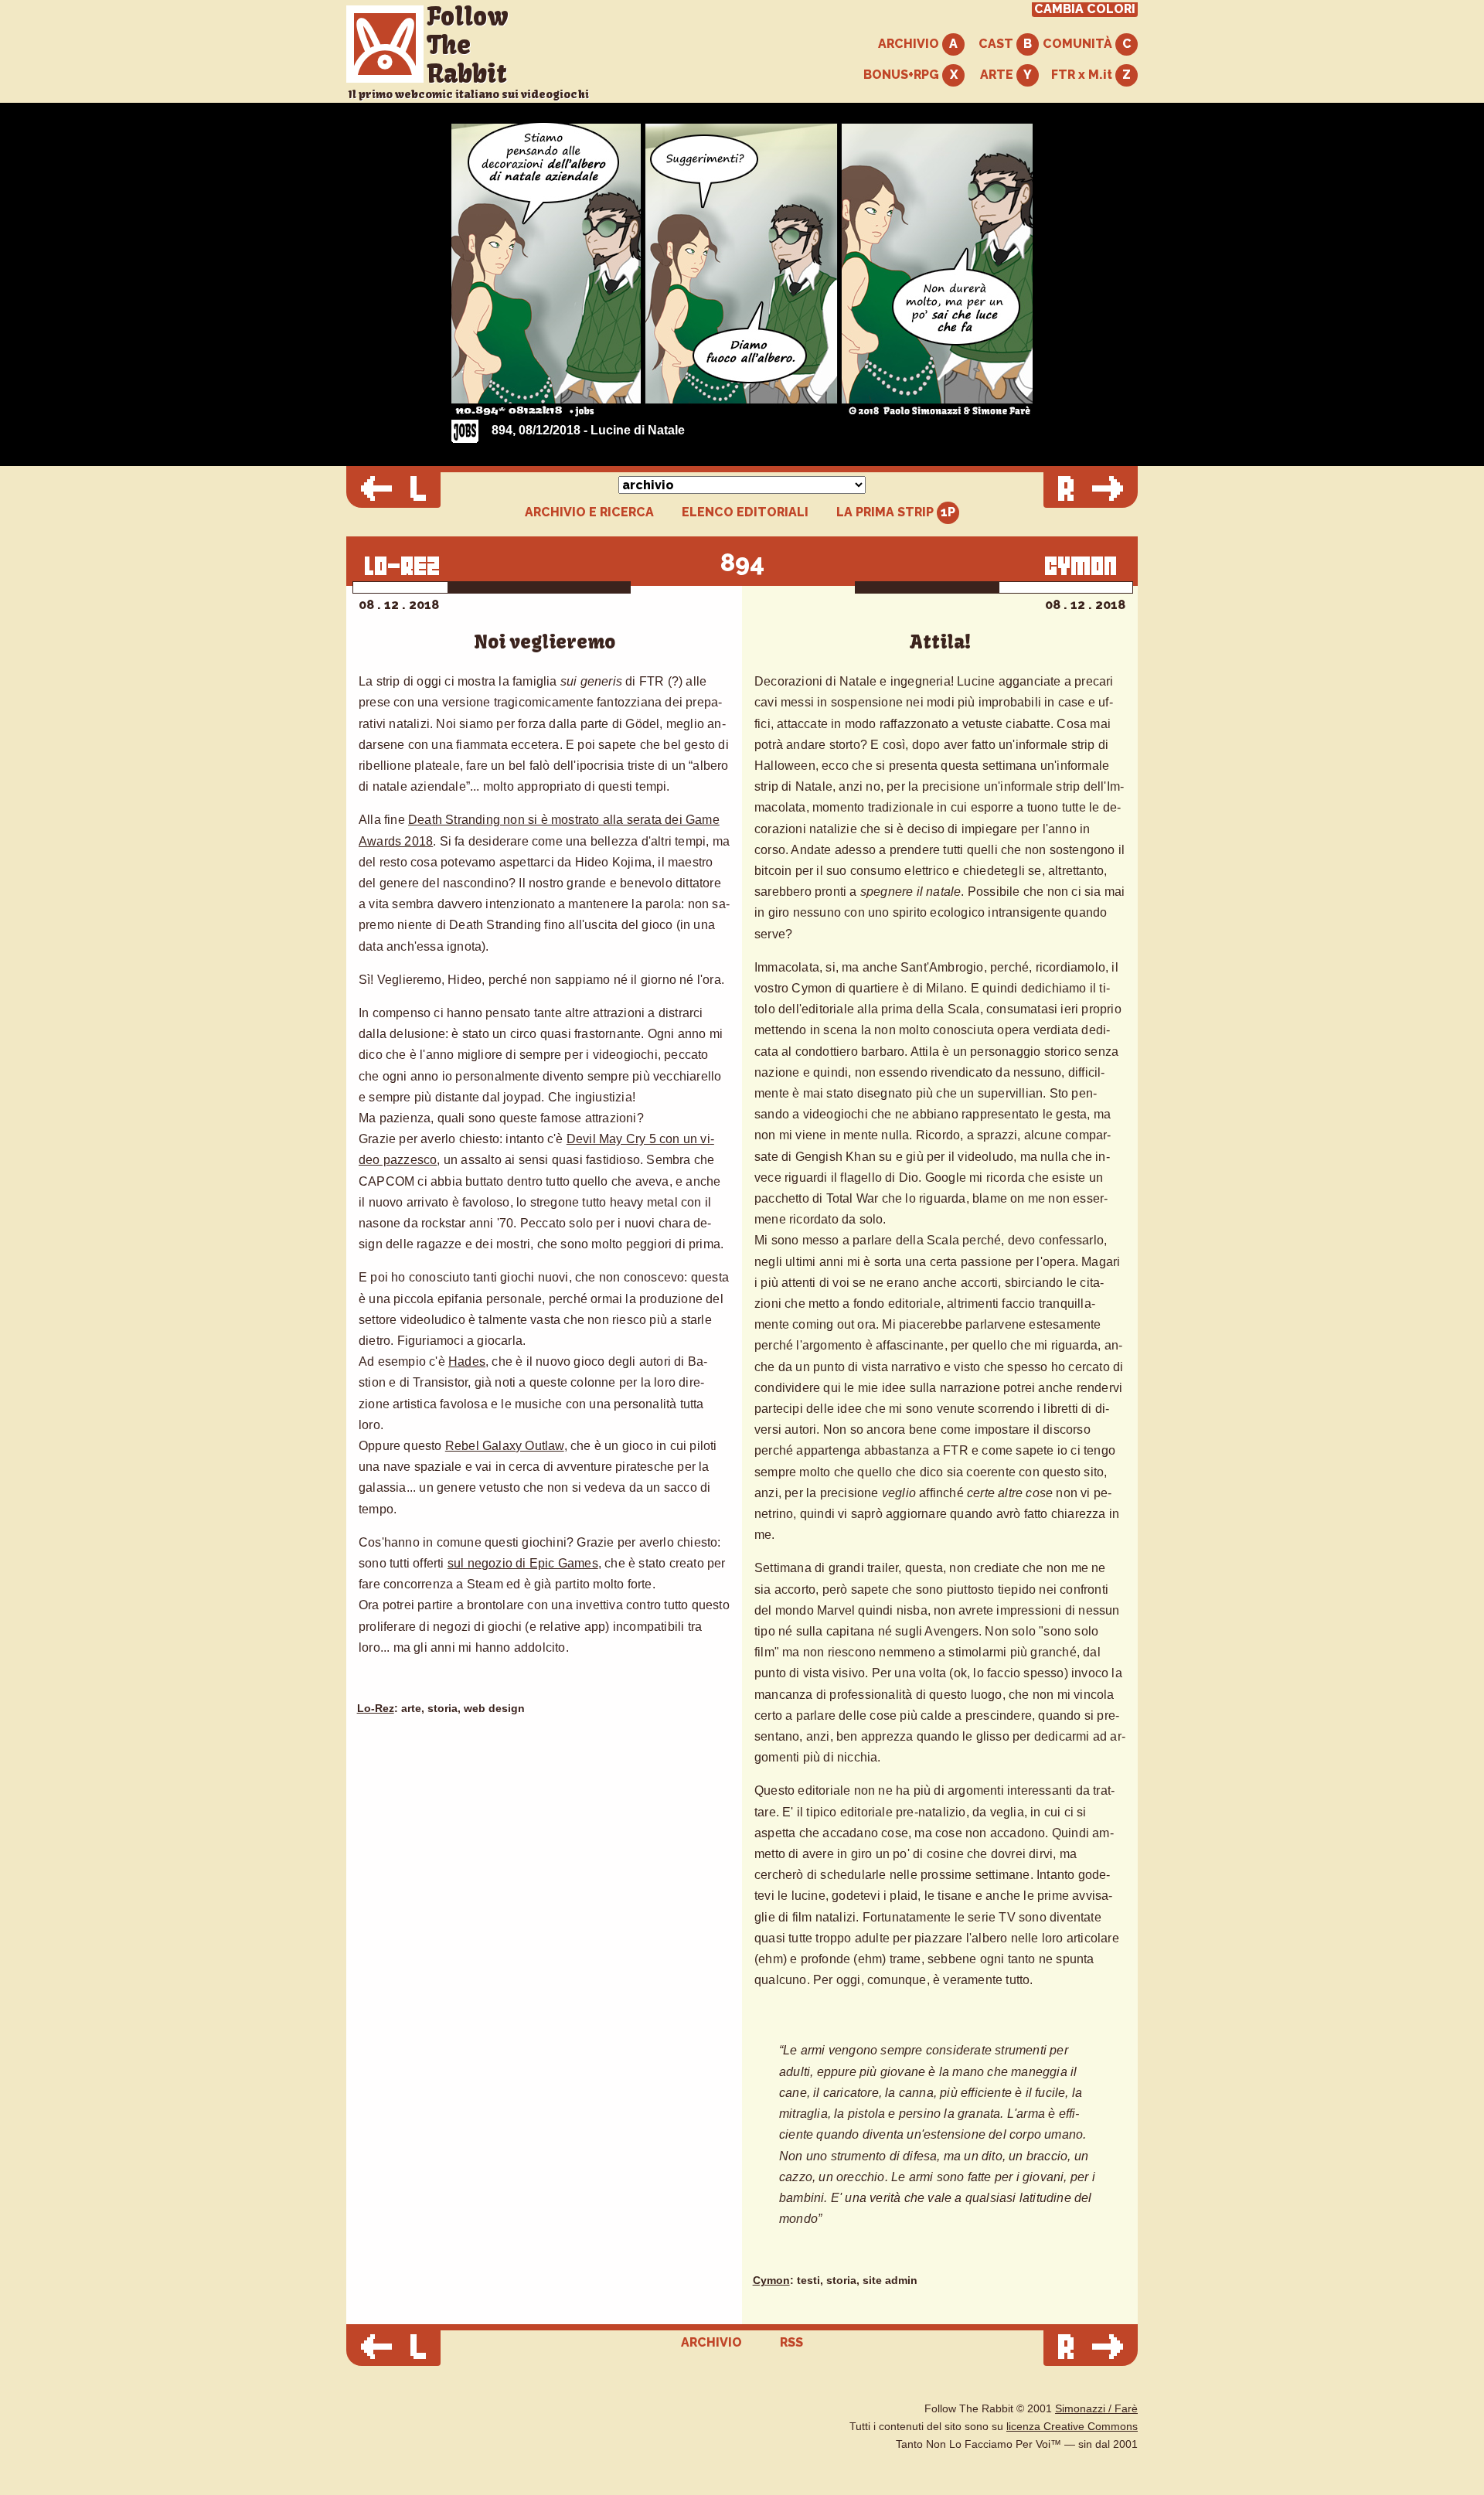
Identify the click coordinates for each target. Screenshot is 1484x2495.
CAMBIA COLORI (1085, 9)
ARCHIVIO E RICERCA (589, 512)
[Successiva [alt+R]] (1091, 490)
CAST (997, 44)
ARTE (998, 75)
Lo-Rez (376, 1709)
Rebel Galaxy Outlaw (505, 1446)
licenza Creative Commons (1072, 2427)
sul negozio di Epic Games (523, 1563)
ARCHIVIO (910, 44)
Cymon (771, 2281)
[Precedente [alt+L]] (393, 490)
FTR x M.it (1083, 75)
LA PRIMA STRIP (887, 512)
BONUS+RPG (903, 75)
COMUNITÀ (1079, 44)
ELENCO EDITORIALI (745, 512)
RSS (791, 2342)
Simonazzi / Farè (1096, 2409)
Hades (467, 1362)
